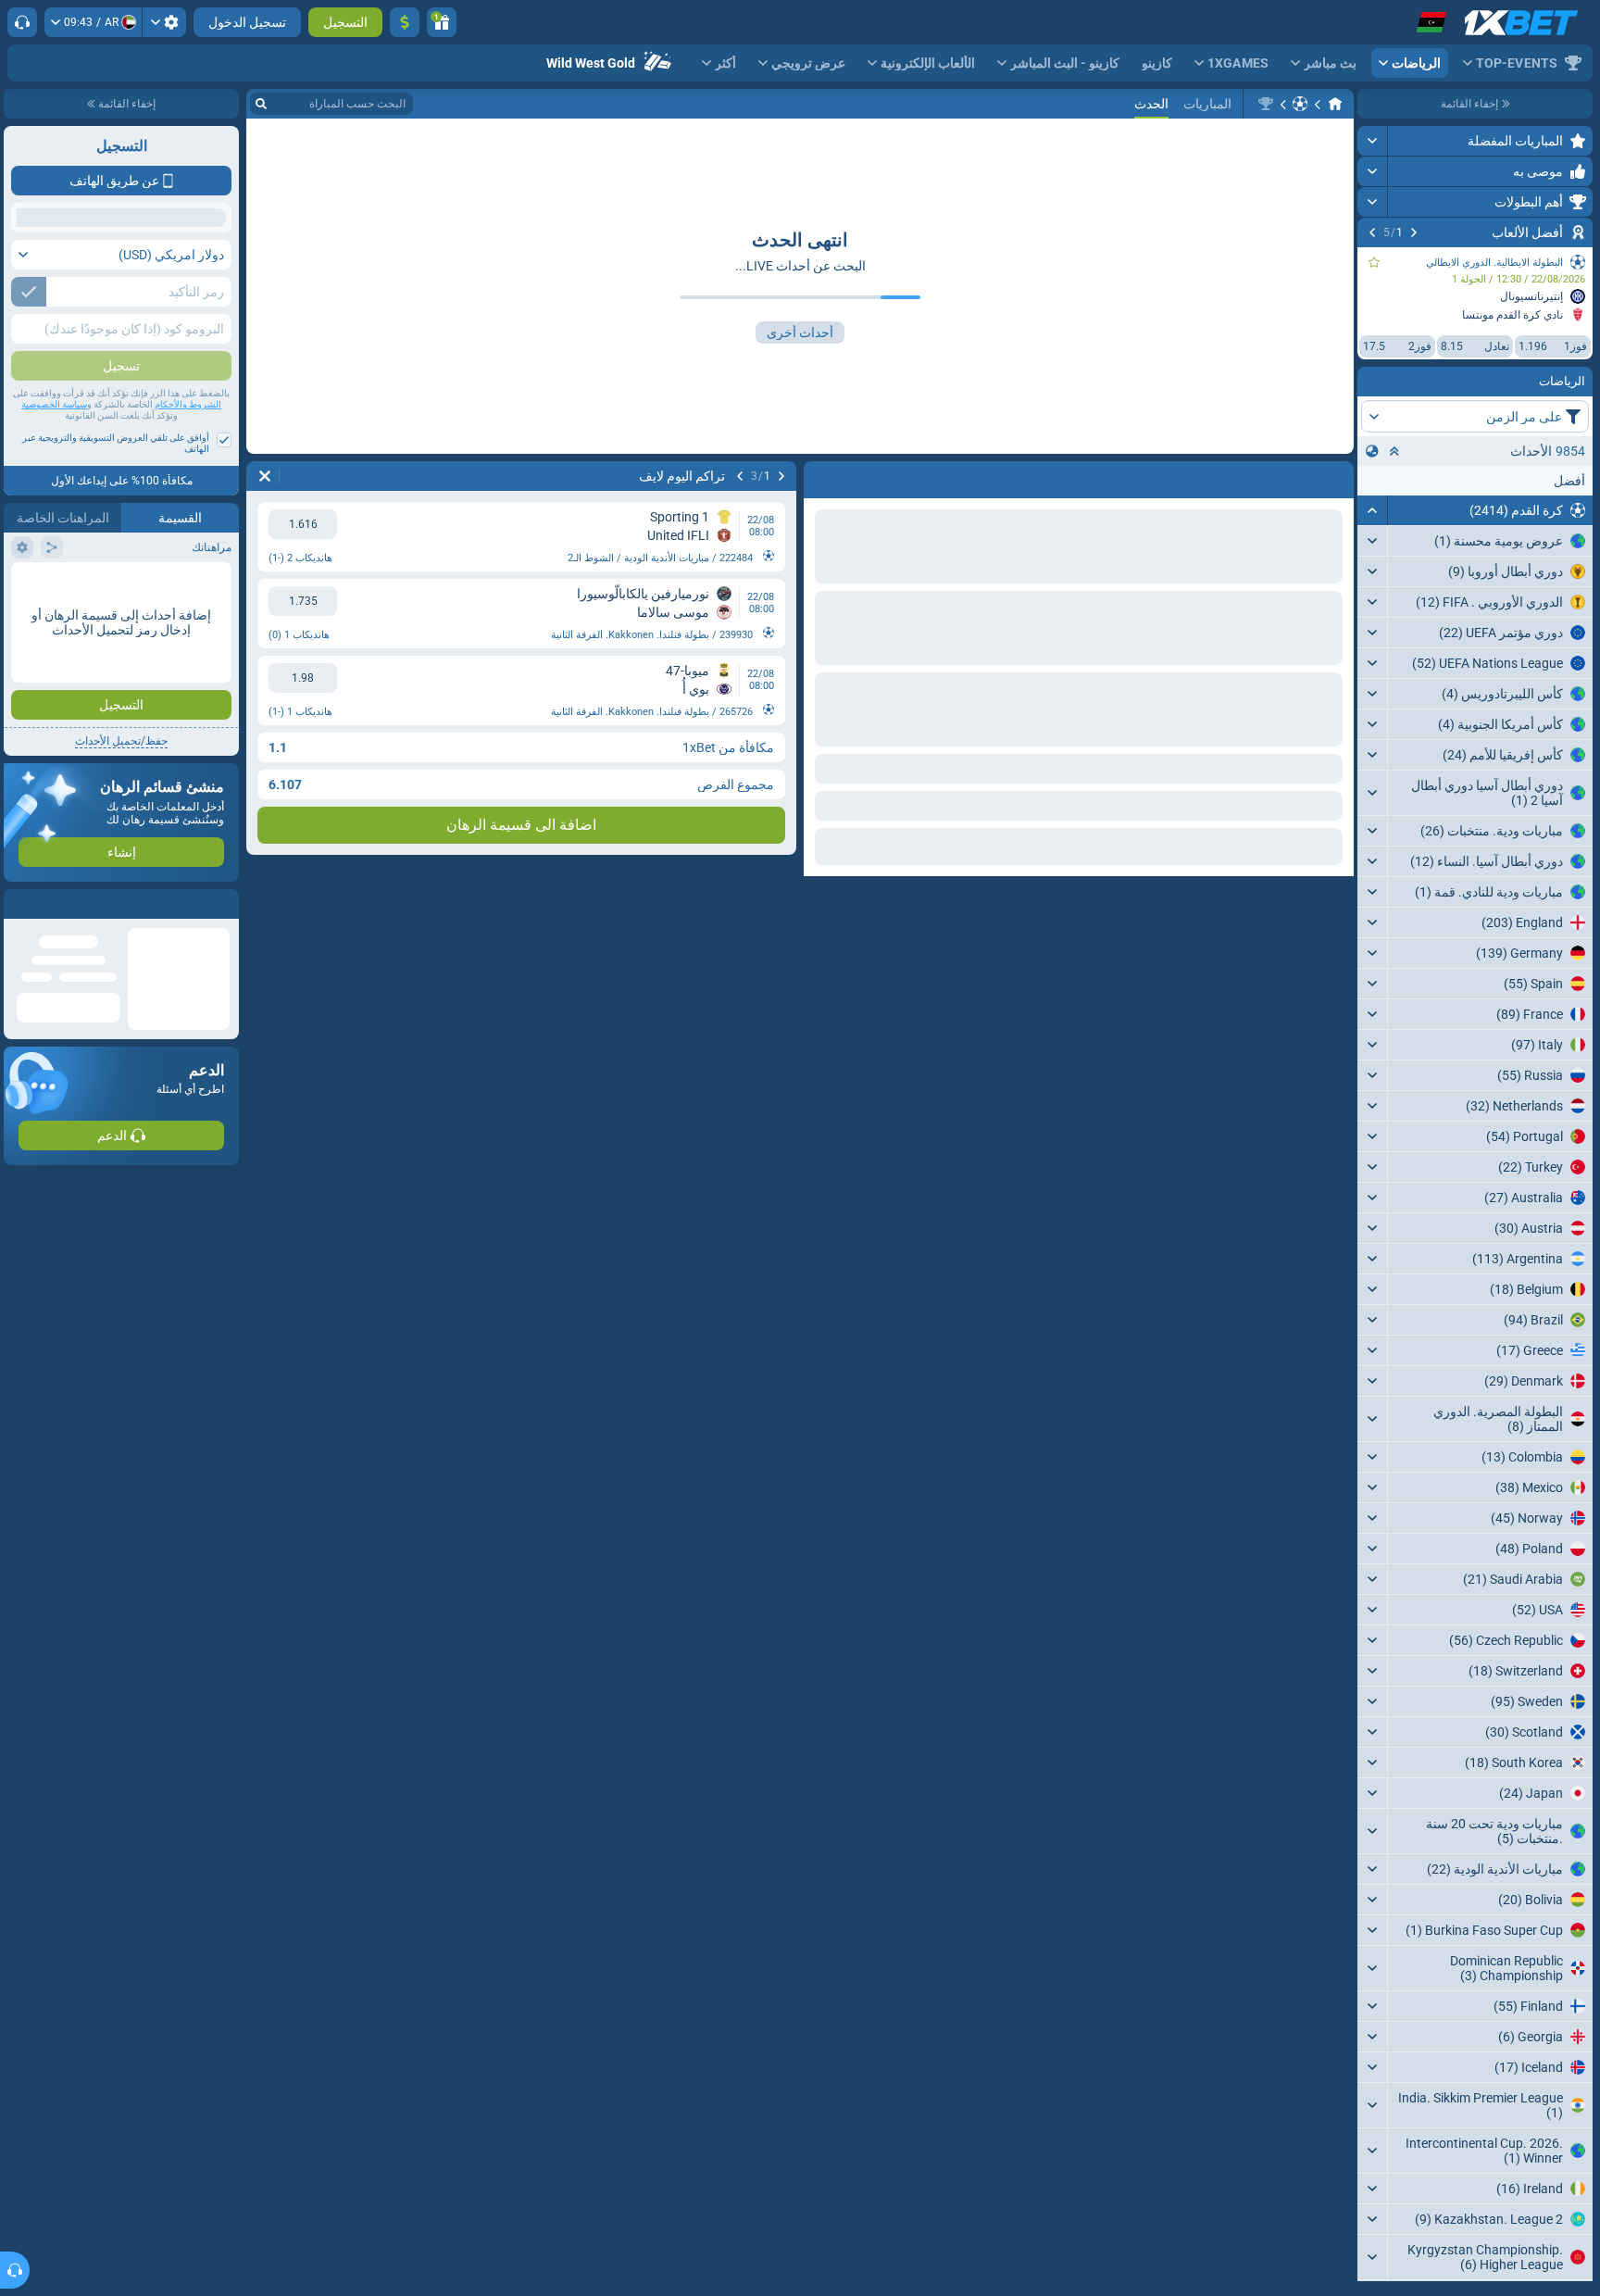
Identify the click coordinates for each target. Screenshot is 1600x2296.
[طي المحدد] (1394, 451)
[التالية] (1372, 232)
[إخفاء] (1373, 510)
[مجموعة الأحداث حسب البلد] (1372, 451)
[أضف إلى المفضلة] (1374, 262)
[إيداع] (405, 22)
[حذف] (822, 476)
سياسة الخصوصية (54, 539)
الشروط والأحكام (188, 539)
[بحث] (261, 104)
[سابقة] (1414, 232)
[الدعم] (22, 22)
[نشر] (1373, 141)
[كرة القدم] (1300, 104)
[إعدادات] (164, 22)
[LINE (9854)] (1335, 104)
